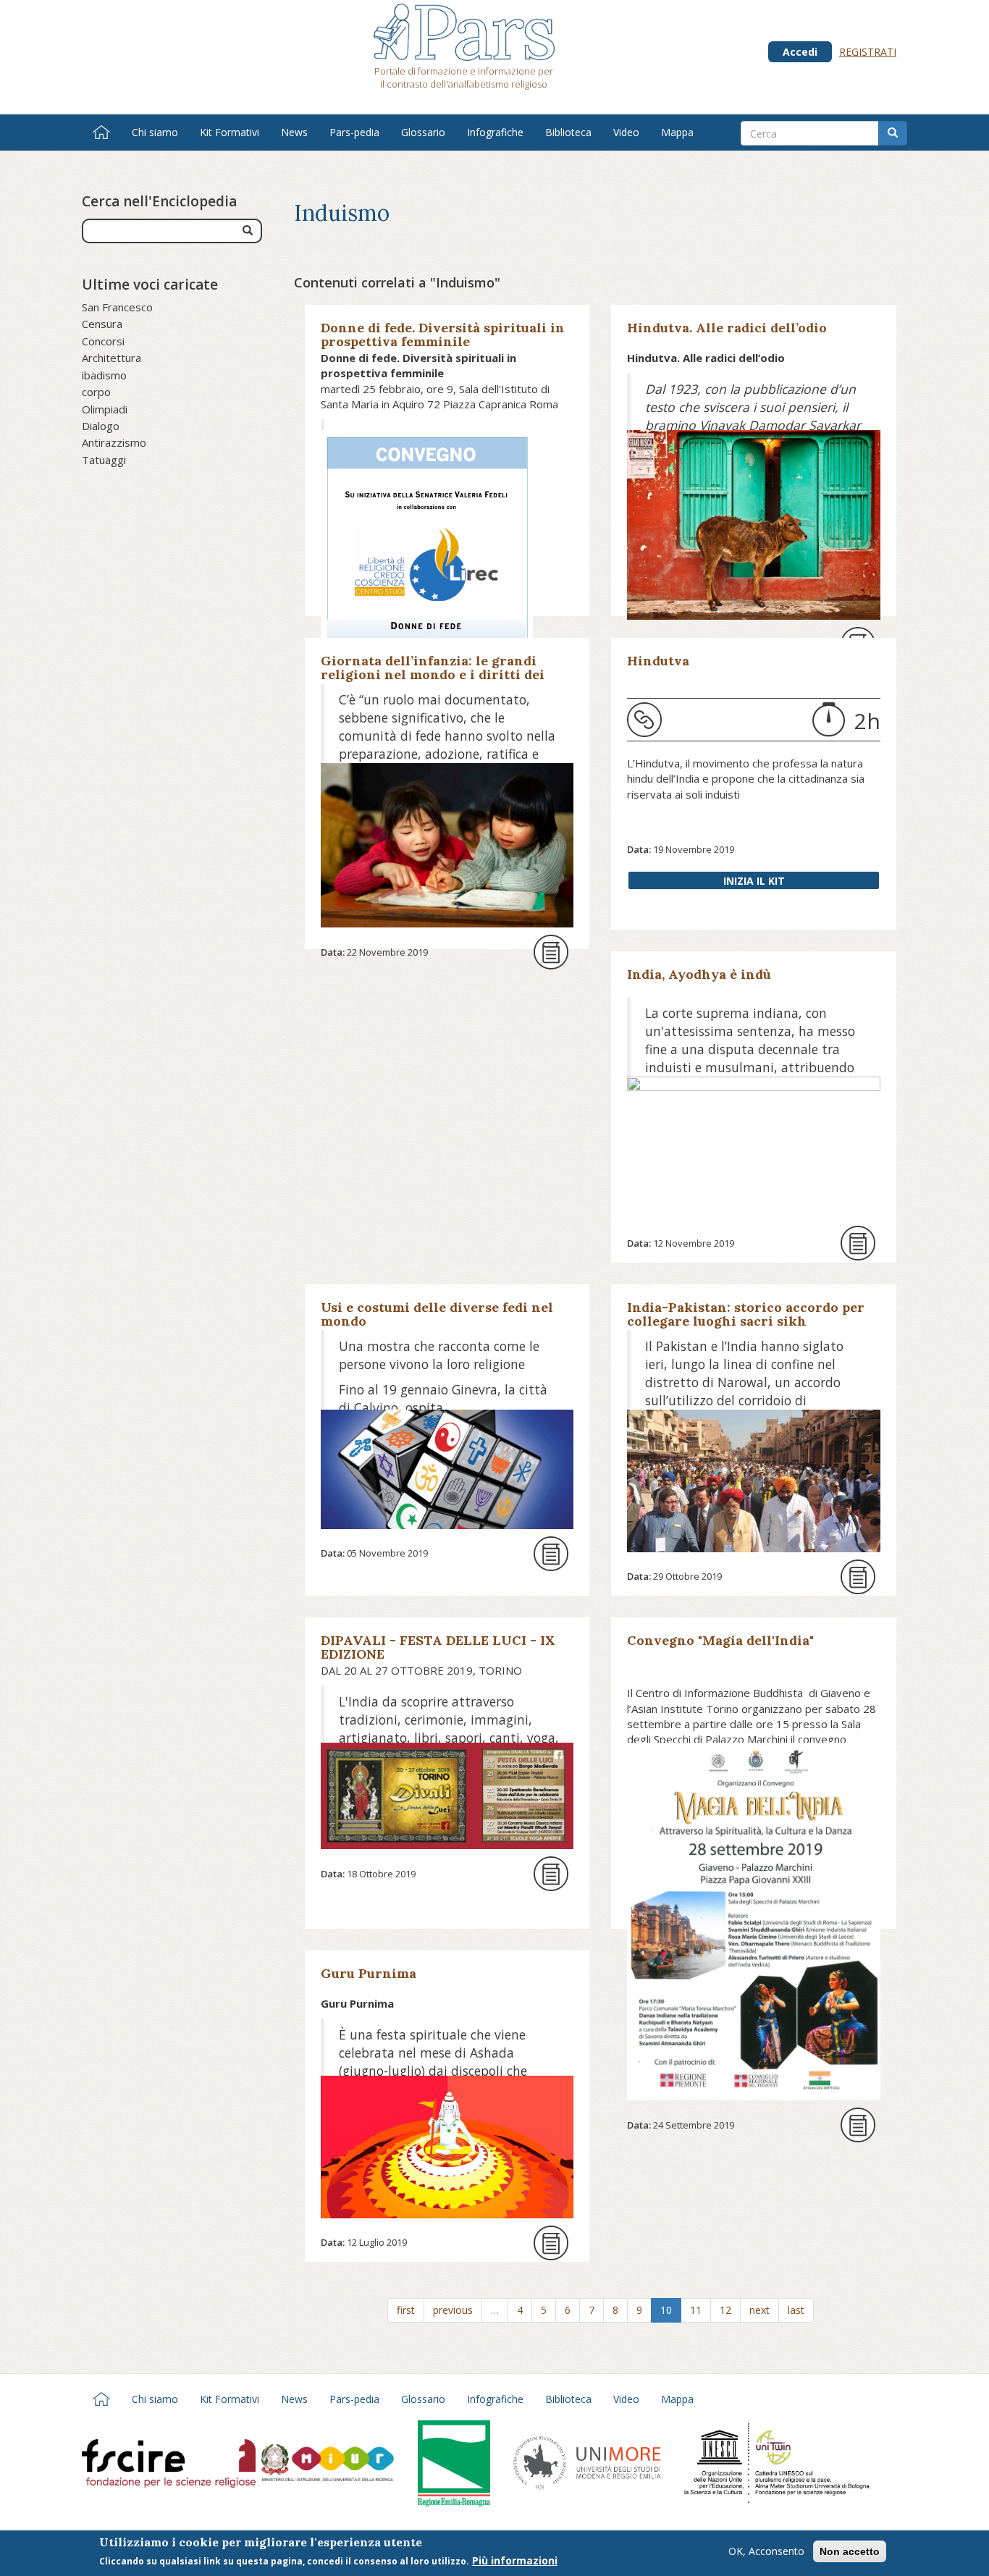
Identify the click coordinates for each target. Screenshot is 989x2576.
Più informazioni (515, 2560)
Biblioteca (568, 132)
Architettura (111, 358)
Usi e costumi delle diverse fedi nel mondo (437, 1314)
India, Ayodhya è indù (699, 974)
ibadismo (104, 375)
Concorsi (103, 341)
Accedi (800, 52)
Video (626, 132)
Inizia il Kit (754, 881)
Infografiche (495, 132)
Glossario (423, 132)
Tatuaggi (104, 460)
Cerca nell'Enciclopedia (159, 201)
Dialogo (101, 426)
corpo (96, 392)
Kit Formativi (230, 132)
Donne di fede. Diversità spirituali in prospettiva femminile (443, 334)
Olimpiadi (105, 409)
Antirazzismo (114, 442)
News (294, 132)
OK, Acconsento (766, 2551)
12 (725, 2310)
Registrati (868, 52)
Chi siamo (155, 132)
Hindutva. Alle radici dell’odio (727, 328)
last (796, 2310)
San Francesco (117, 307)
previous (453, 2310)
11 (696, 2310)
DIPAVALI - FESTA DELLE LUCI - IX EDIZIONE (438, 1647)
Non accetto (850, 2551)
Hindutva (658, 661)
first (406, 2310)
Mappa (677, 132)
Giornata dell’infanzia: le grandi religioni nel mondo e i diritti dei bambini (433, 674)
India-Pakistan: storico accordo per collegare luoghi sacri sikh (746, 1314)
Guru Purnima (369, 1973)
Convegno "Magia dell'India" (720, 1640)
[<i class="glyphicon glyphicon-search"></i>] (248, 231)
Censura (102, 324)
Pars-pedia (354, 132)
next (759, 2310)
